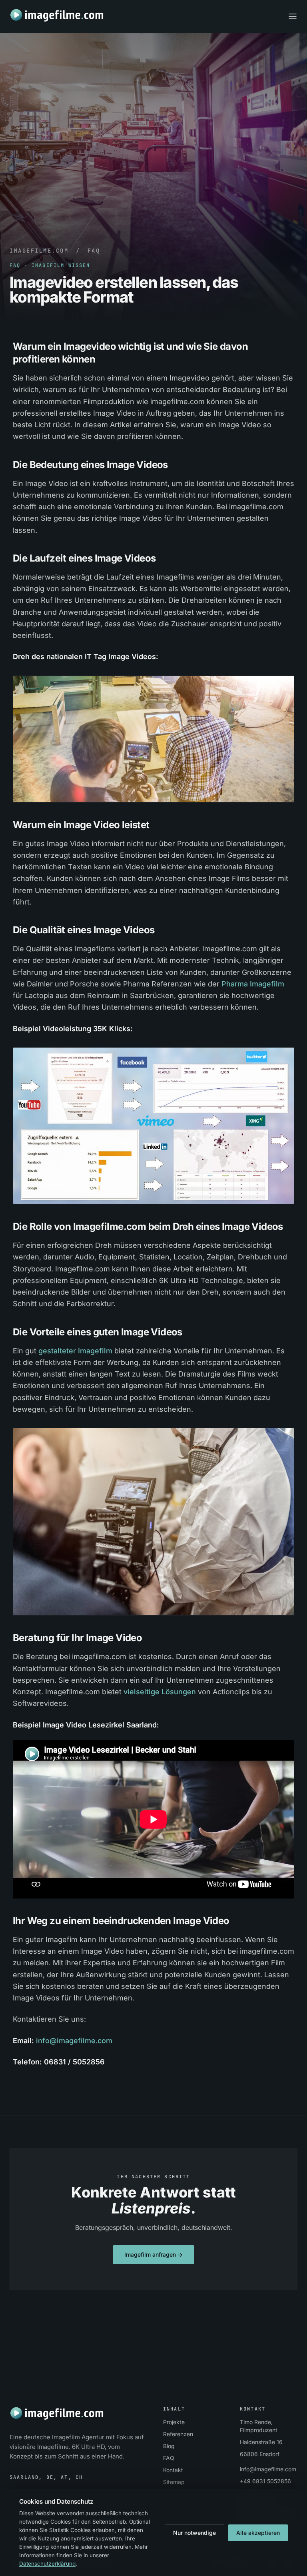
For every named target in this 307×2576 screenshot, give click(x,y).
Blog (169, 2446)
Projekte (174, 2422)
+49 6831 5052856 (265, 2481)
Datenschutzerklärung (47, 2564)
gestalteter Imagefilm (75, 1351)
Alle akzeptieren (258, 2533)
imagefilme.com (39, 251)
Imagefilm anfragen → (153, 2255)
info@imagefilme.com (74, 2041)
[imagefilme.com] (57, 15)
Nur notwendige (194, 2533)
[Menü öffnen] (293, 16)
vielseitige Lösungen (160, 1692)
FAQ (94, 251)
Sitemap (174, 2482)
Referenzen (178, 2434)
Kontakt (173, 2470)
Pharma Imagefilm (253, 984)
